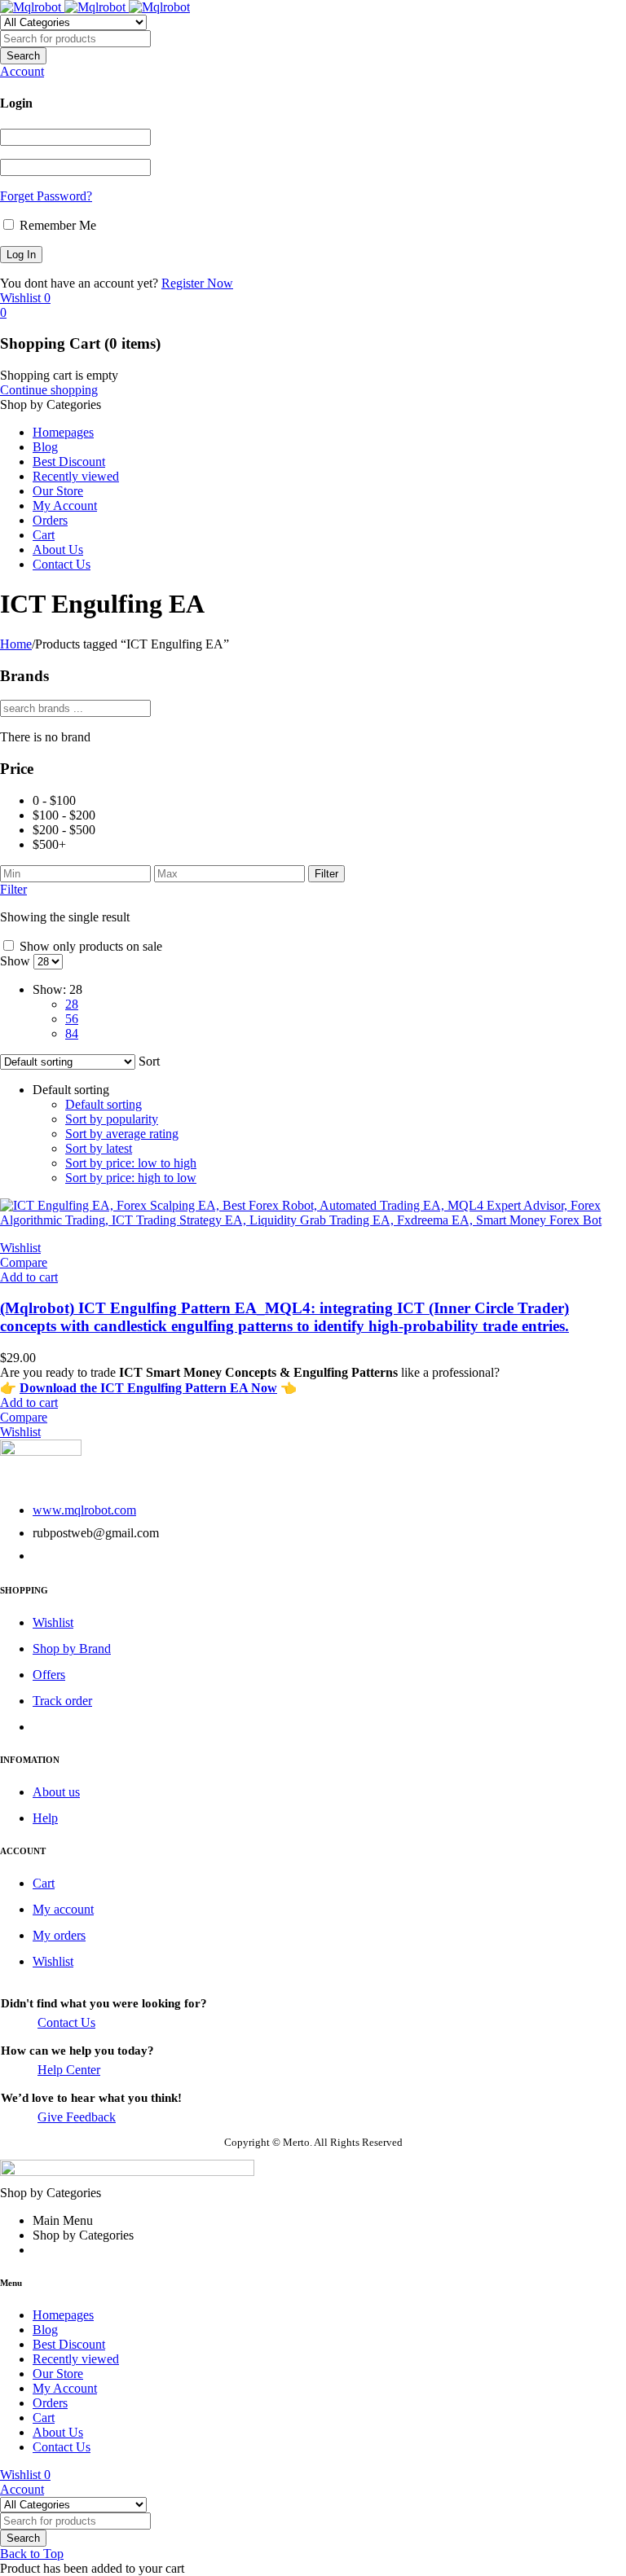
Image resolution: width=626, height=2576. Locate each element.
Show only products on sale (89, 946)
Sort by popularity (112, 1119)
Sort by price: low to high (131, 1163)
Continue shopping (49, 390)
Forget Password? (46, 196)
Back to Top (32, 2554)
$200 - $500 (64, 830)
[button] (29, 1277)
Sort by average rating (122, 1134)
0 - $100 (54, 800)
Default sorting (104, 1104)
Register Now (197, 283)
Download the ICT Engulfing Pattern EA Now (148, 1388)
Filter (326, 874)
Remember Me (56, 225)
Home (16, 644)
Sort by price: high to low (131, 1178)
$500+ (49, 844)
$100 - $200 (64, 815)
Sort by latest (99, 1148)
